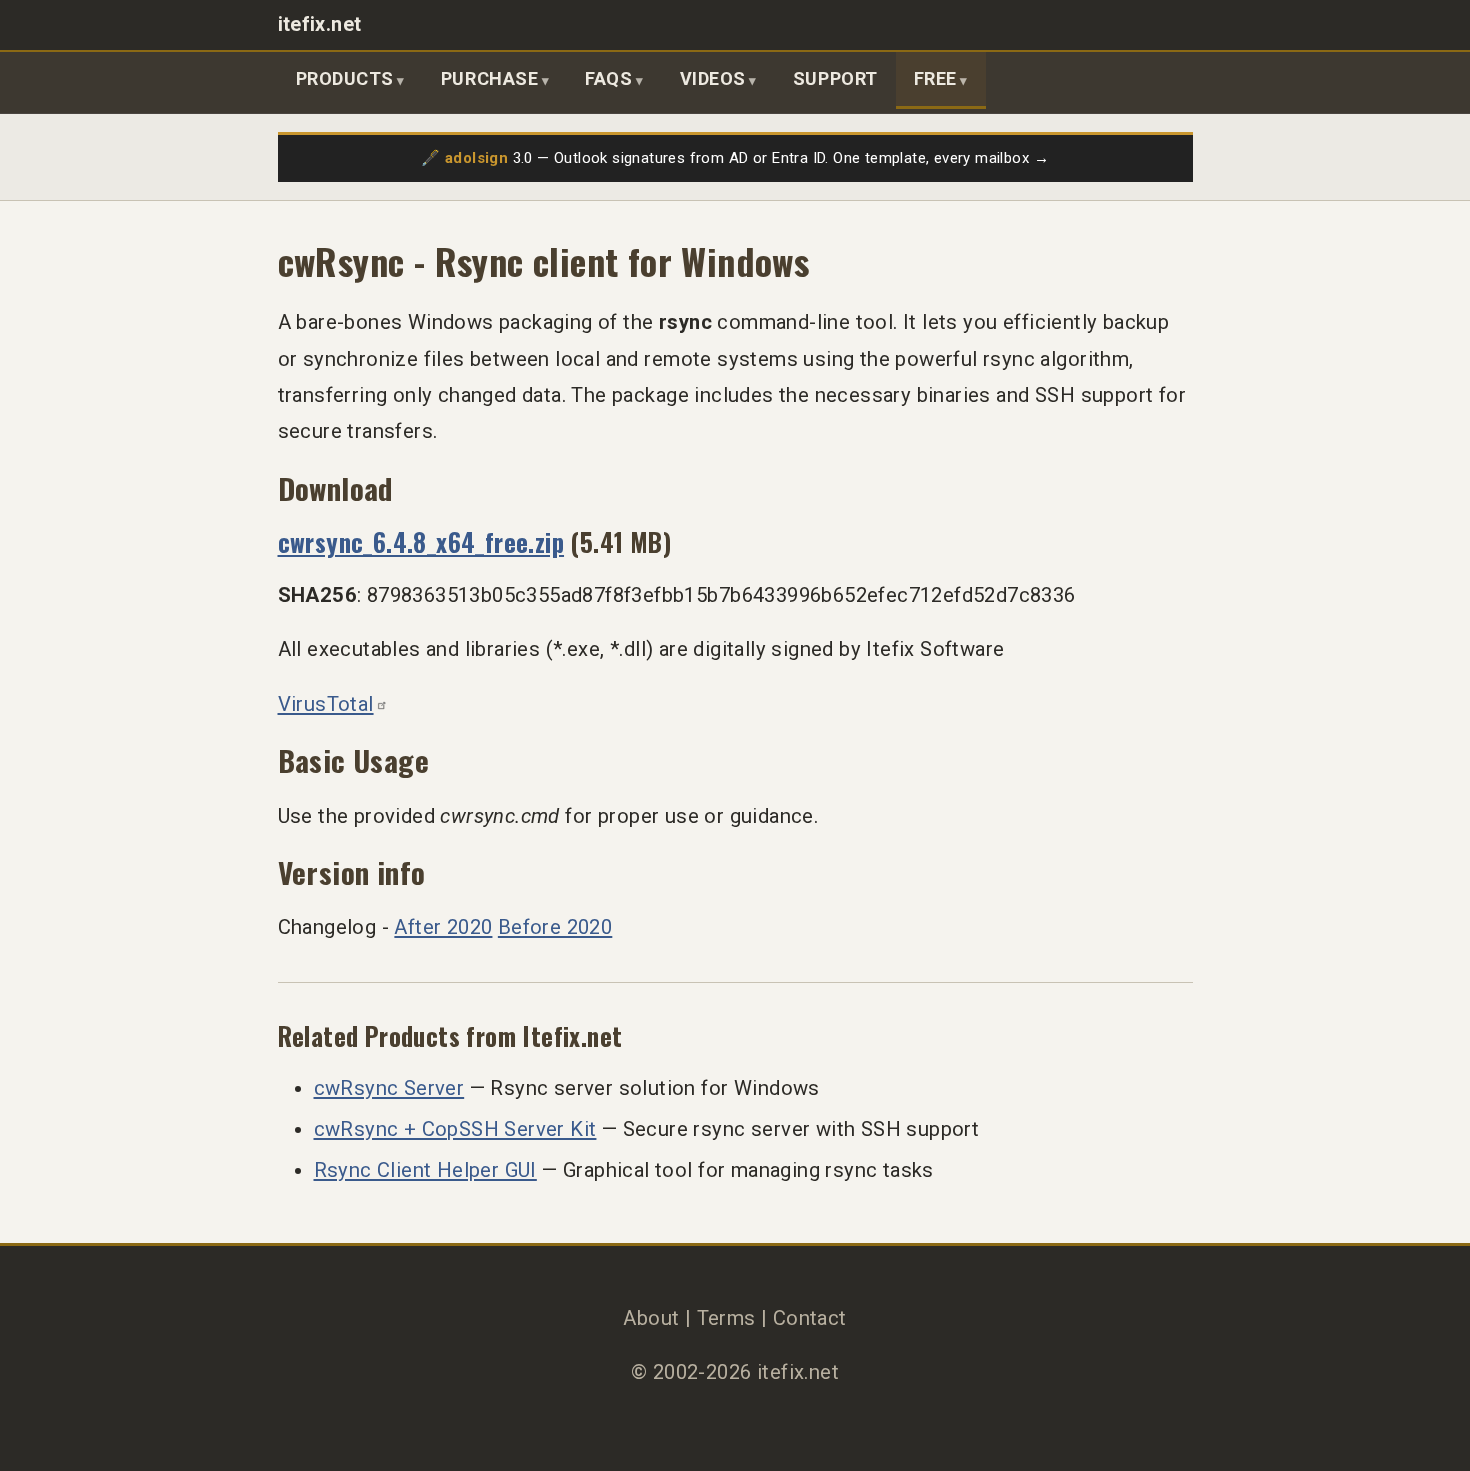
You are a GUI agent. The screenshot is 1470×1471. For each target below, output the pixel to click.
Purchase (489, 78)
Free (935, 78)
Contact (810, 1318)
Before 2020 (555, 927)
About (651, 1318)
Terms (726, 1318)
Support (835, 78)
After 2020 (443, 927)
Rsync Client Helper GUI (425, 1170)
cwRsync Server (389, 1088)
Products (345, 78)
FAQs (608, 78)
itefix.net (320, 24)
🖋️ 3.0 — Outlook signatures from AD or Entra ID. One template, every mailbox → (735, 158)
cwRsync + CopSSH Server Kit (455, 1129)
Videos (713, 78)
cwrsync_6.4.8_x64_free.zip (421, 541)
